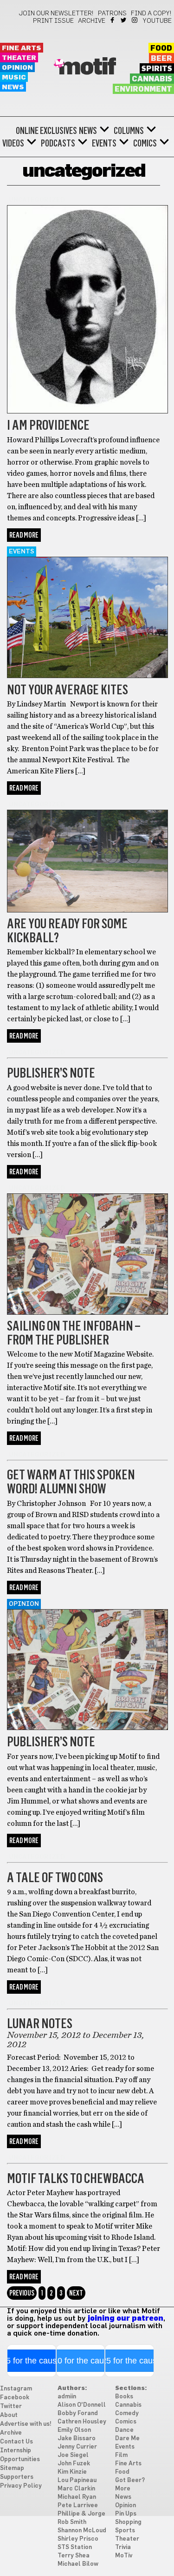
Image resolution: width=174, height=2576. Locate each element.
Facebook (113, 20)
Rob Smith (72, 2522)
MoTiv (124, 2556)
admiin (67, 2397)
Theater (19, 58)
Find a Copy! (151, 13)
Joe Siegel (73, 2455)
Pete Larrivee (78, 2506)
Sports (125, 2531)
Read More (24, 535)
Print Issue (53, 21)
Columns (129, 131)
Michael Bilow (78, 2564)
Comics (145, 143)
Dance (124, 2430)
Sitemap (12, 2468)
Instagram (135, 20)
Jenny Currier (77, 2447)
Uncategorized (37, 200)
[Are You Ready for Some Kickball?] (87, 910)
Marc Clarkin (76, 2489)
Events (104, 143)
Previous (22, 2293)
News (13, 87)
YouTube (157, 21)
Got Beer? (130, 2480)
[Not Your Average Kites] (87, 676)
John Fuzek (74, 2464)
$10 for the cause (81, 2361)
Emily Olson (74, 2430)
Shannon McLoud (82, 2531)
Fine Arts (22, 48)
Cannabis (152, 79)
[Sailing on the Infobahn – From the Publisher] (87, 1312)
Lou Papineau (77, 2480)
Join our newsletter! (56, 13)
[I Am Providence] (87, 411)
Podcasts (58, 143)
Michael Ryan (77, 2497)
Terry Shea (74, 2556)
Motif (87, 67)
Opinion (17, 68)
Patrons (112, 13)
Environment (143, 89)
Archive (92, 21)
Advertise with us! (26, 2424)
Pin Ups (126, 2514)
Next (76, 2293)
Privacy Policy (21, 2486)
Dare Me (127, 2439)
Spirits (157, 69)
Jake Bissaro (77, 2439)
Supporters (17, 2477)
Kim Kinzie (72, 2472)
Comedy (127, 2413)
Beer (161, 59)
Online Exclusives (46, 131)
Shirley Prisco (78, 2539)
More (123, 2489)
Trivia (123, 2547)
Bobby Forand (78, 2413)
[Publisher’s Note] (87, 1728)
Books (124, 2397)
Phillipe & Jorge (81, 2514)
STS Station (75, 2547)
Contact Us (16, 2442)
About (9, 2415)
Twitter (124, 20)
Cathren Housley (82, 2422)
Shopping (128, 2522)
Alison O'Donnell (82, 2405)
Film (121, 2455)
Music (14, 77)
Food (161, 48)
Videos (13, 143)
